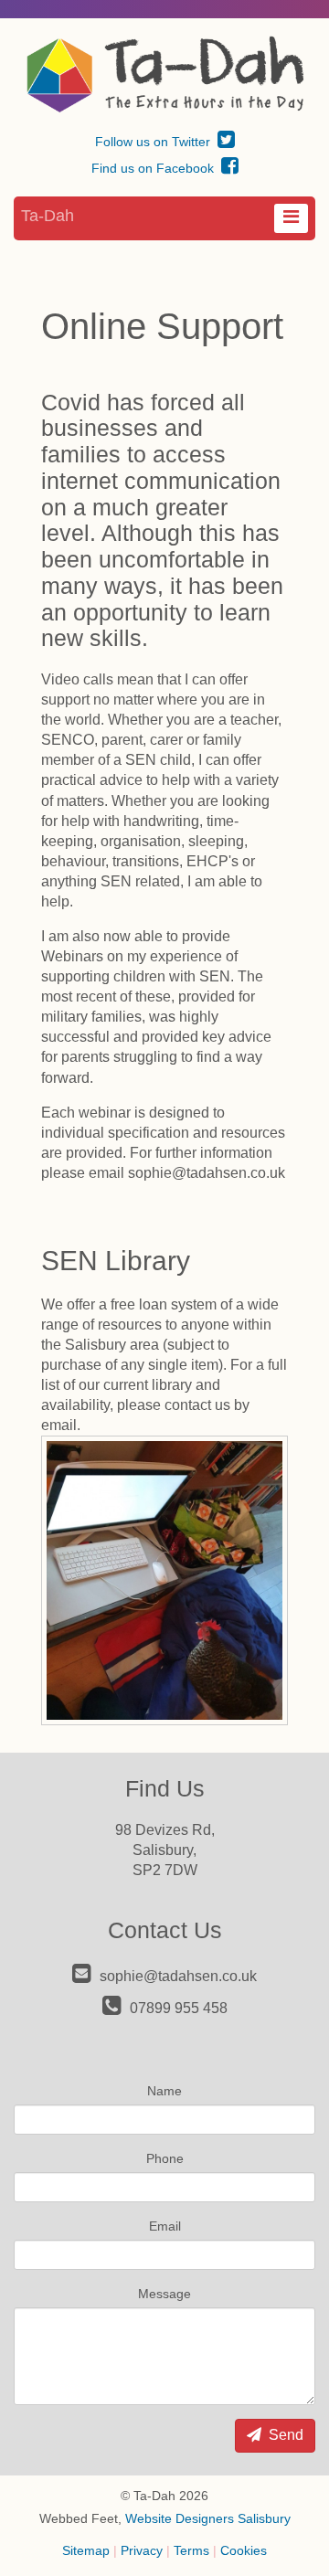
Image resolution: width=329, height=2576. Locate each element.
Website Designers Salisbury (208, 2518)
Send (284, 2435)
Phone (165, 2158)
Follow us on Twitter (154, 142)
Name (164, 2091)
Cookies (244, 2550)
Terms (191, 2550)
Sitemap (86, 2550)
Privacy (142, 2550)
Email (165, 2226)
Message (164, 2294)
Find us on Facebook (154, 168)
